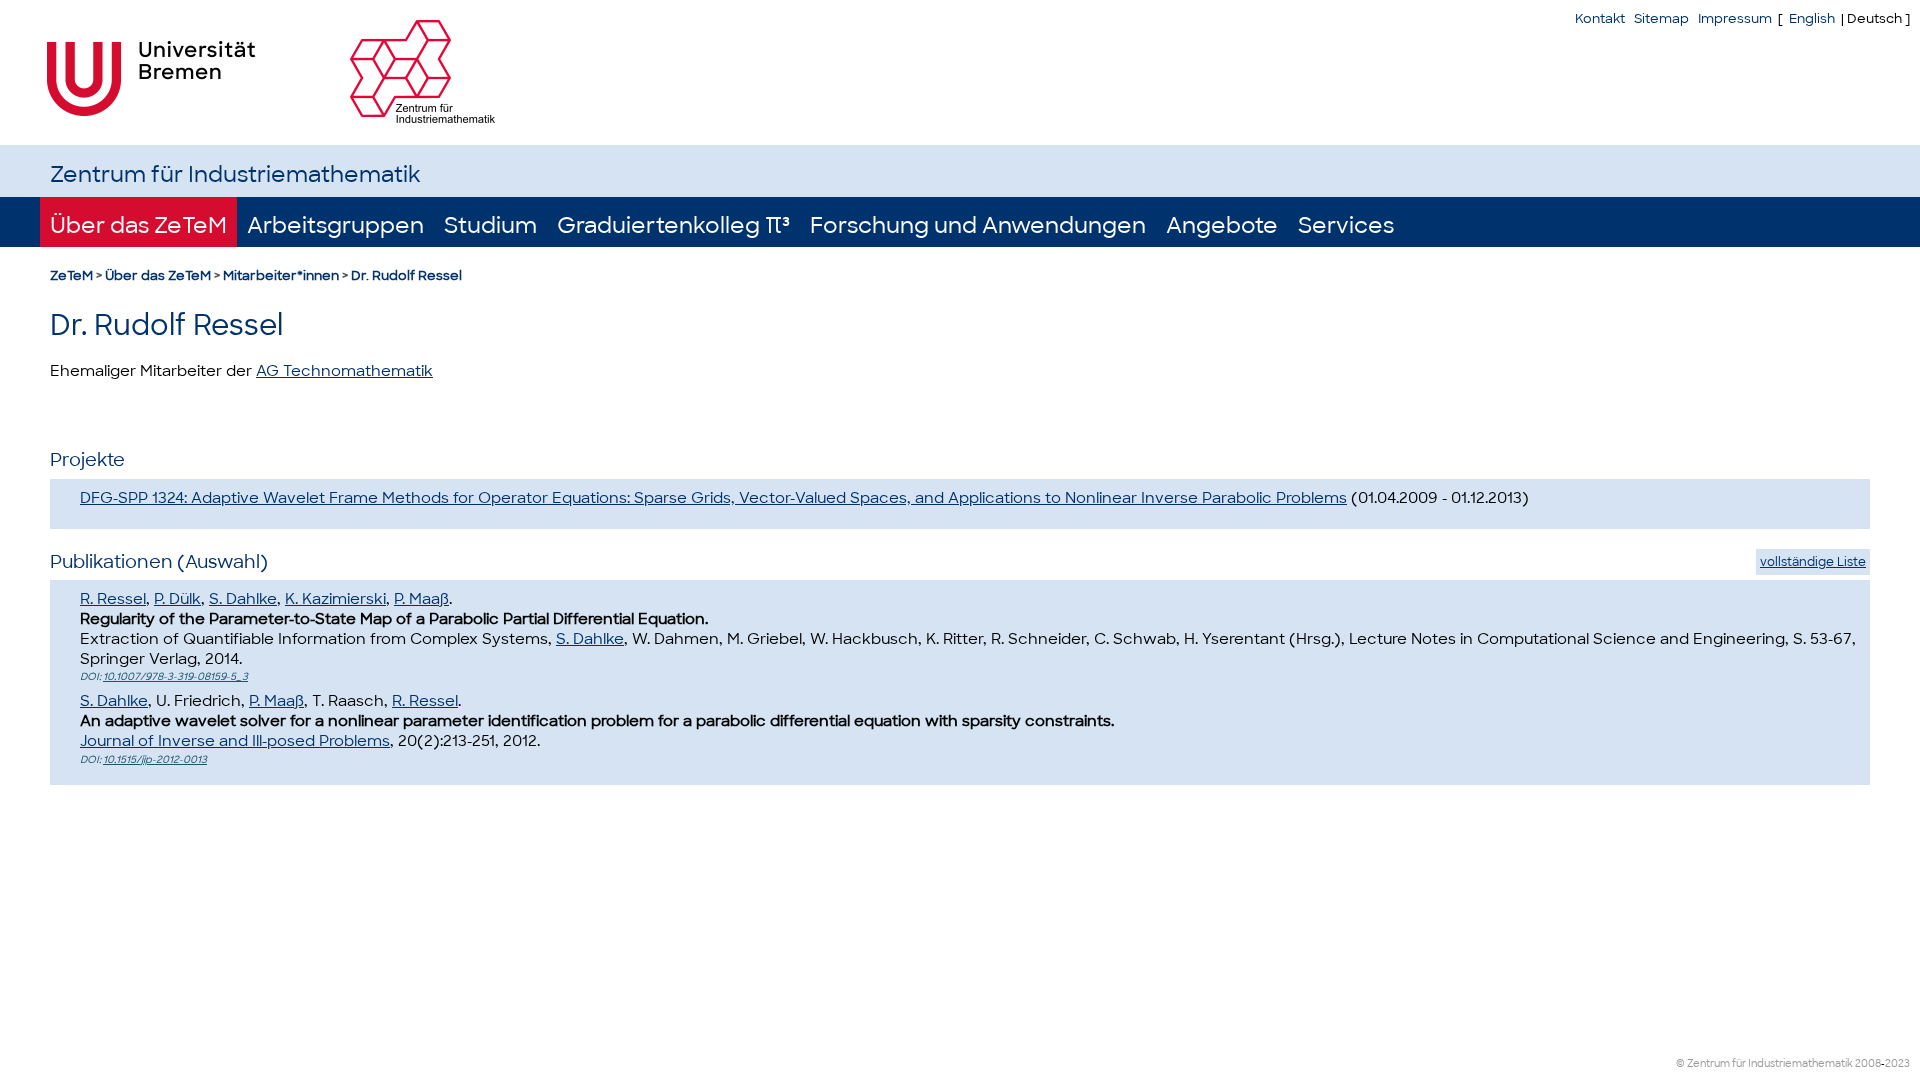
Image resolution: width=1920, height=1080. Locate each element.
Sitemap (1661, 18)
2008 (1868, 1063)
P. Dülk (177, 599)
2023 (1897, 1063)
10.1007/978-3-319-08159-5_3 (175, 676)
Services (1346, 225)
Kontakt (1600, 18)
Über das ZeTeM (138, 225)
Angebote (1222, 225)
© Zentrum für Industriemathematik (1764, 1063)
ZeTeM (71, 275)
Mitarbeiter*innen (281, 275)
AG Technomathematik (344, 371)
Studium (490, 225)
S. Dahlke (243, 599)
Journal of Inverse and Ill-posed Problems (235, 741)
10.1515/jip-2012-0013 (155, 759)
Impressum (1735, 18)
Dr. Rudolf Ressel (406, 275)
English (1812, 18)
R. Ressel (113, 599)
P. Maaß (421, 599)
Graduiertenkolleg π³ (673, 225)
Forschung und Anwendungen (978, 225)
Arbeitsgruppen (335, 225)
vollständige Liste (1813, 562)
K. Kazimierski (335, 599)
